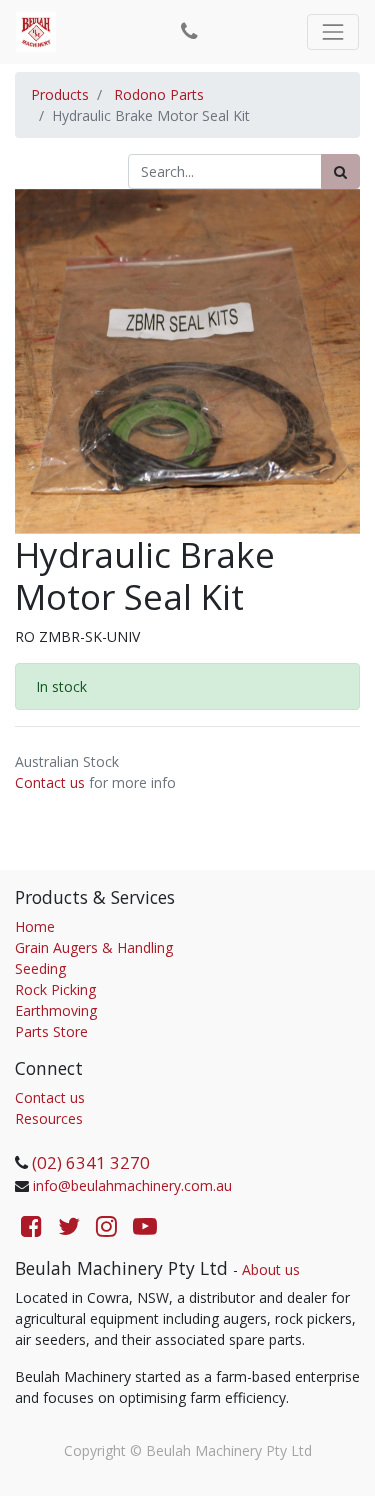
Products (60, 94)
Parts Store (51, 1031)
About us (271, 1269)
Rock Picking (55, 989)
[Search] (340, 171)
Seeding (40, 968)
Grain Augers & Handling (94, 947)
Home (35, 926)
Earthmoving (56, 1010)
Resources (49, 1118)
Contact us (50, 782)
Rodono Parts (159, 94)
